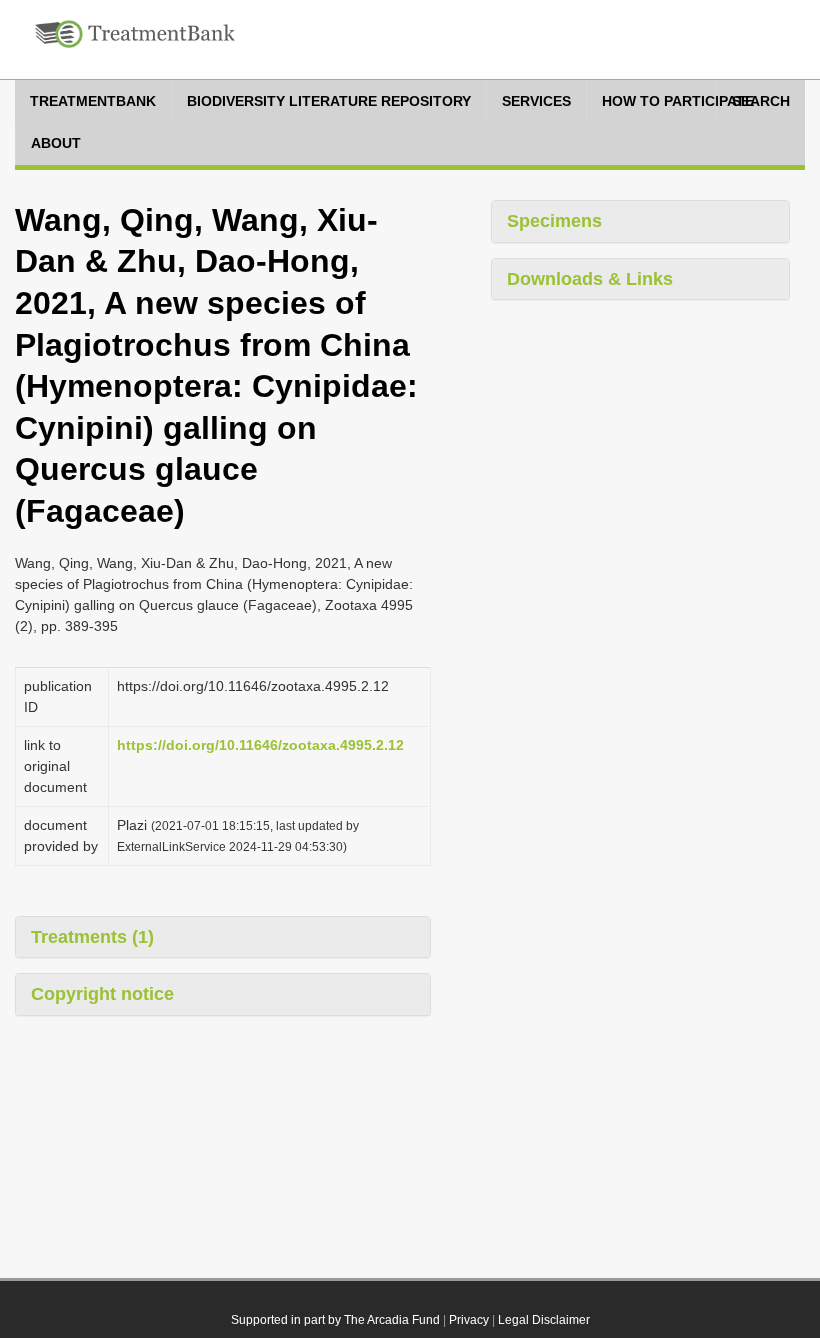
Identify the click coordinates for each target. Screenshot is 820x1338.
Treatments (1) (92, 937)
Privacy (469, 1320)
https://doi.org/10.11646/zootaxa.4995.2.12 (260, 745)
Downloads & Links (590, 279)
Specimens (554, 221)
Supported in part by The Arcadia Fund (335, 1320)
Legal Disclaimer (544, 1320)
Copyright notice (102, 994)
